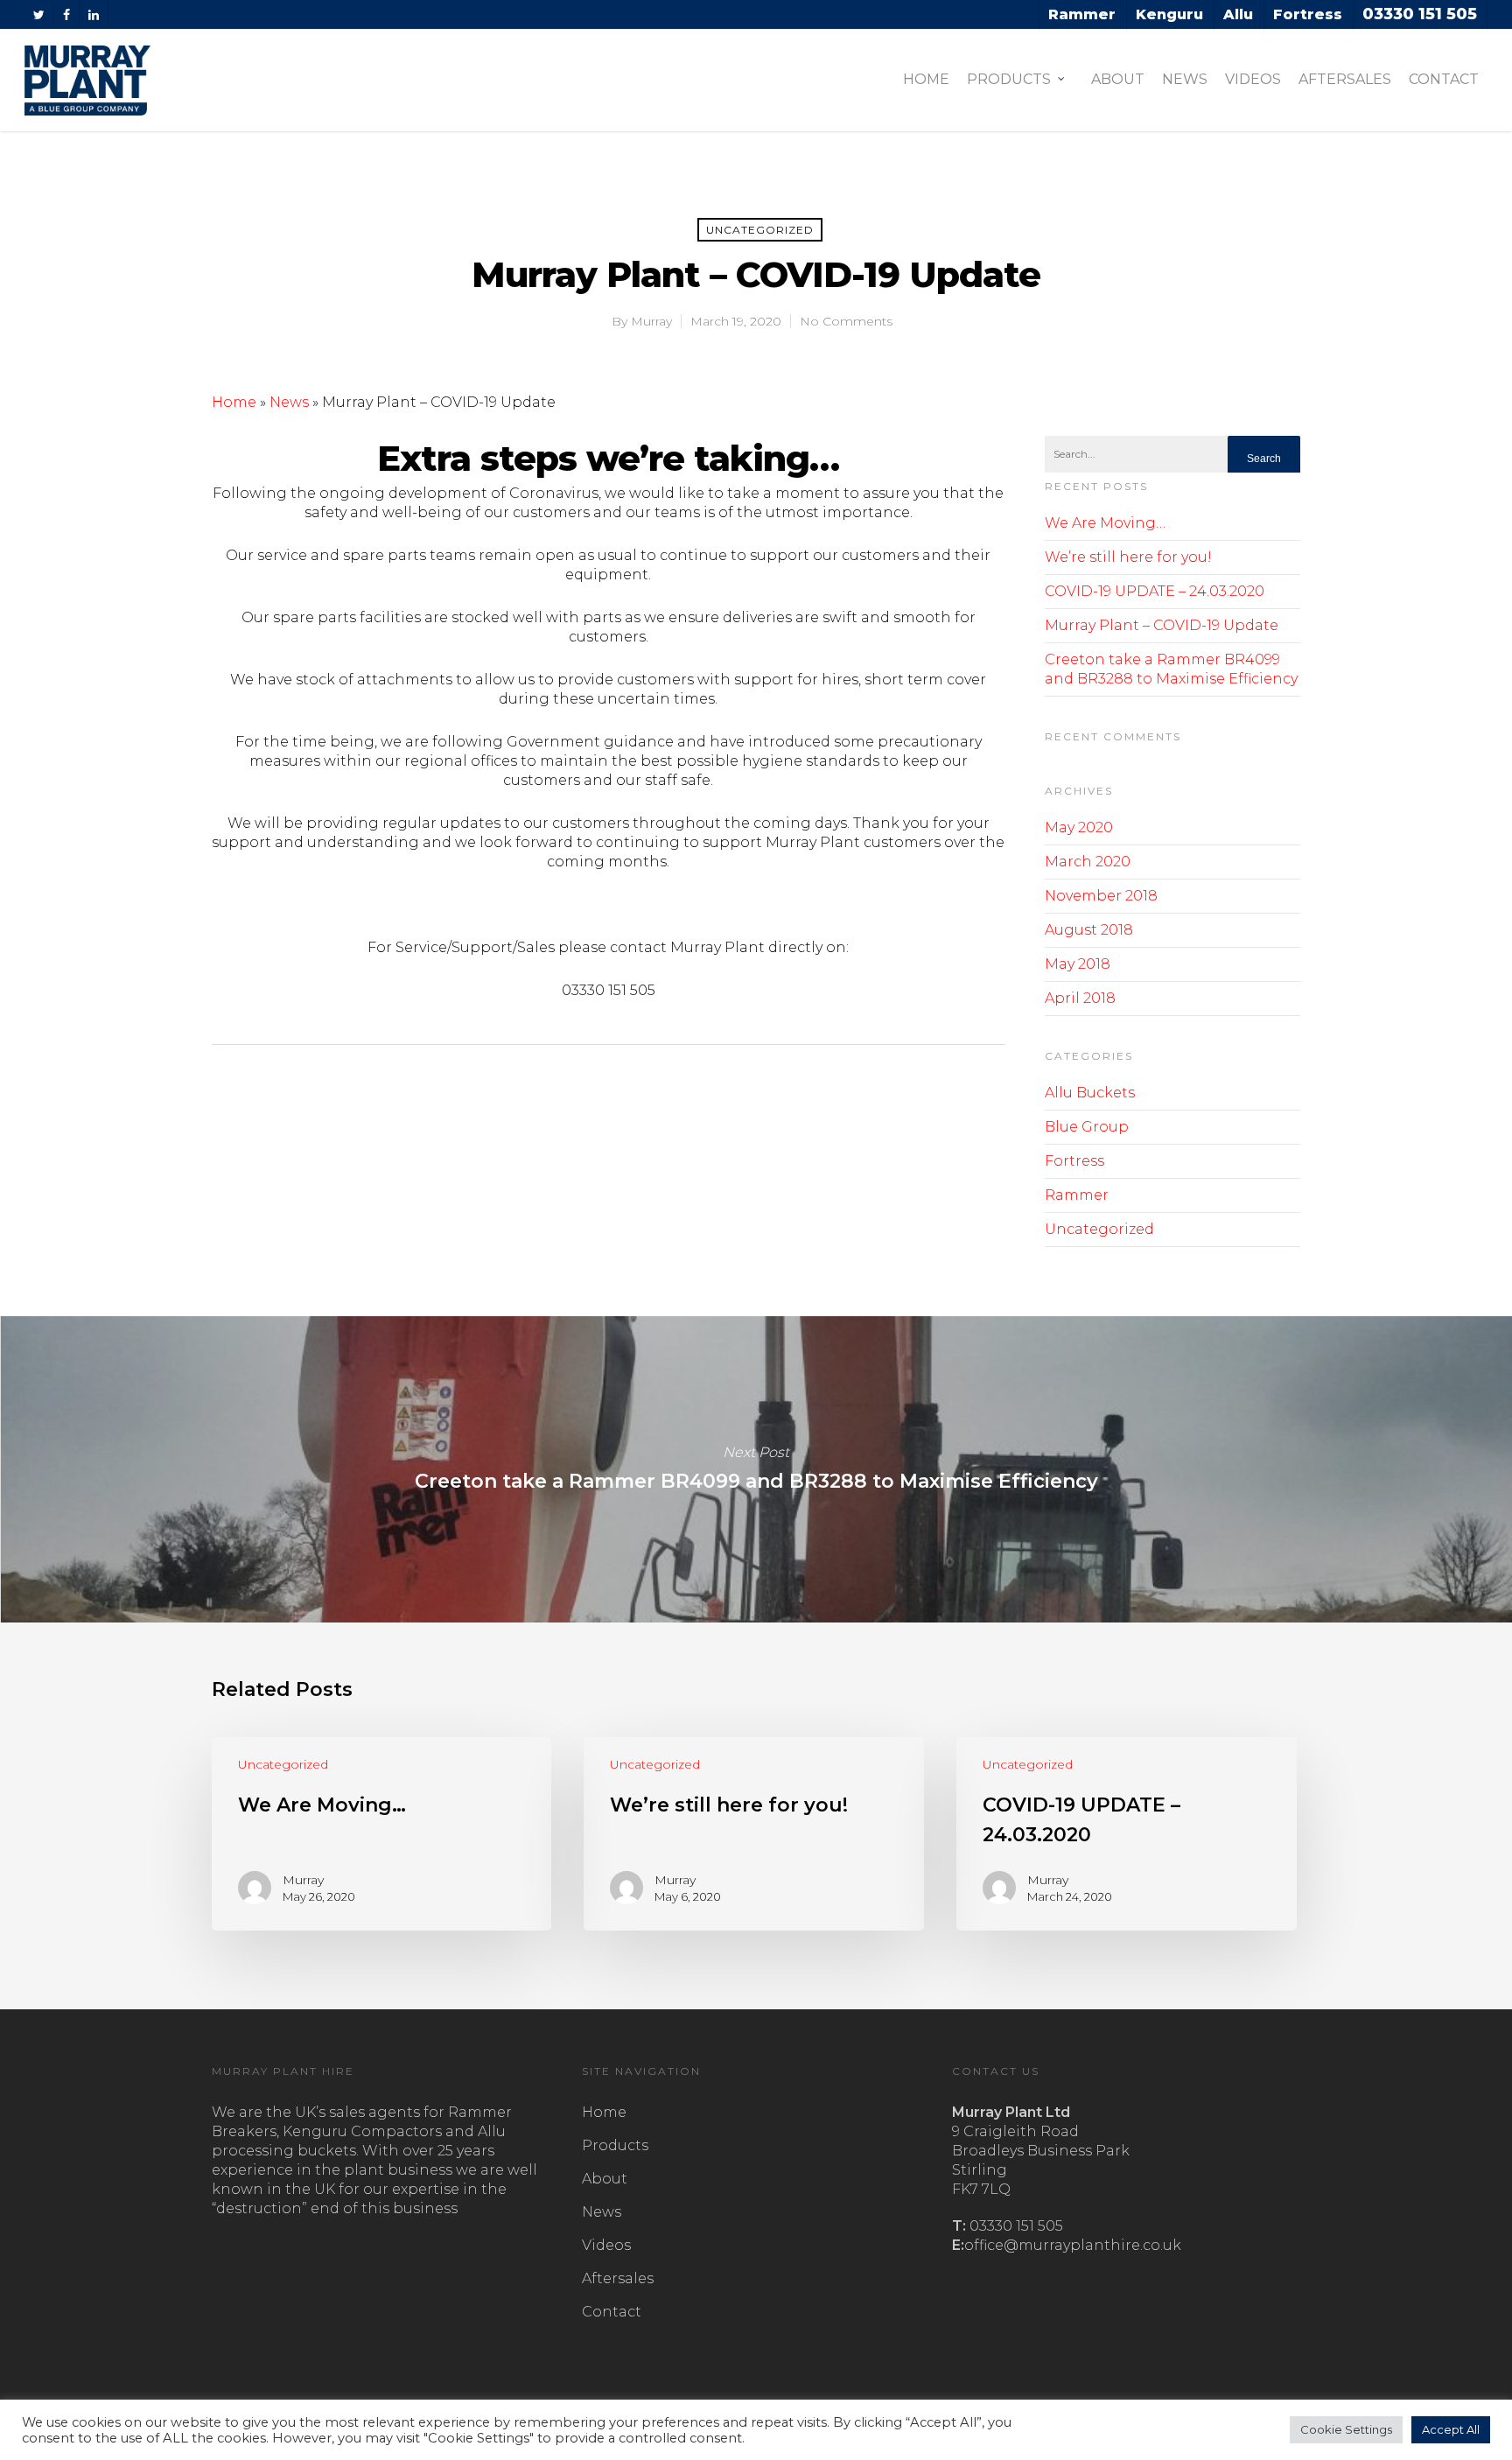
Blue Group (1087, 1127)
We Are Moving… (1105, 523)
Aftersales (1345, 79)
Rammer (1077, 1195)
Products (1009, 79)
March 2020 (1088, 862)
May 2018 (1078, 964)
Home (926, 79)
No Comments (846, 321)
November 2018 (1101, 896)
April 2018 (1080, 998)
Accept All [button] (1451, 2429)
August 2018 (1089, 930)
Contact (1444, 79)
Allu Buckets (1090, 1093)
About (1118, 79)
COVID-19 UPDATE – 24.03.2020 (1155, 591)
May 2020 (1079, 827)
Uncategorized (760, 230)
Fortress (1074, 1161)
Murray (651, 321)
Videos (1253, 79)
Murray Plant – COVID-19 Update (1162, 625)
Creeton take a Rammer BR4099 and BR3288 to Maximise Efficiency (756, 1469)
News (1185, 79)
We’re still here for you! (1128, 557)
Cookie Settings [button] (1346, 2429)
